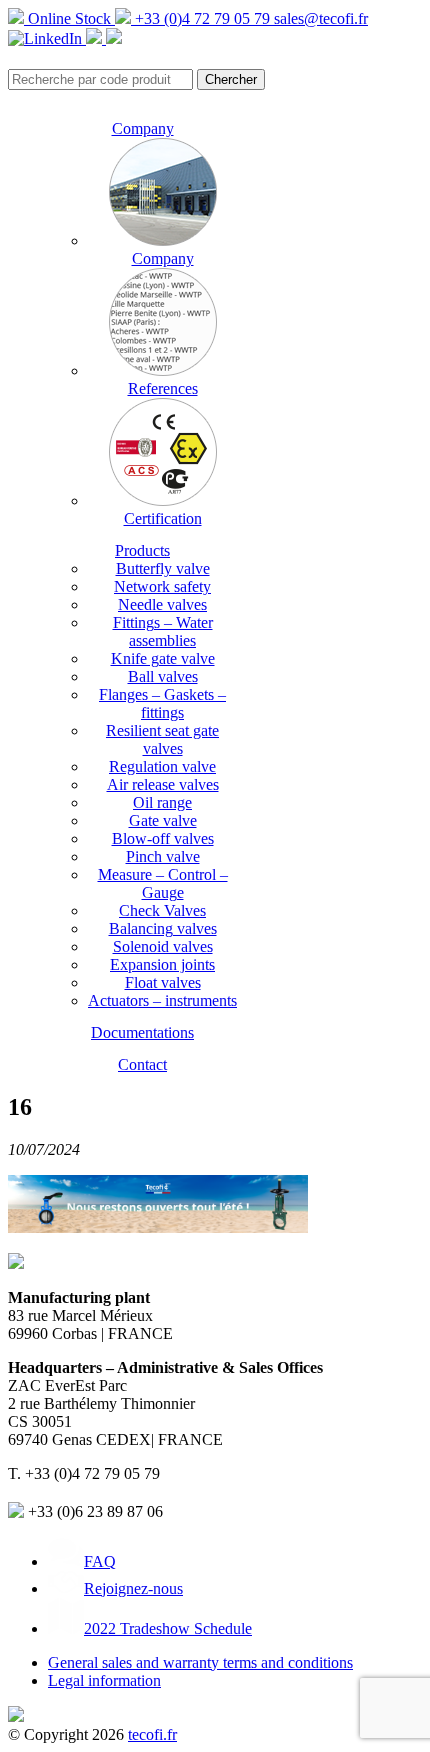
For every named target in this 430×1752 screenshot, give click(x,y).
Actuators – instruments (162, 1000)
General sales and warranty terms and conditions (200, 1662)
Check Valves (162, 910)
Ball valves (163, 676)
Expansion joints (162, 964)
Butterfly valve (163, 568)
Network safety (162, 586)
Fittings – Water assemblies (163, 631)
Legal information (104, 1680)
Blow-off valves (163, 838)
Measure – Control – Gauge (163, 883)
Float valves (163, 982)
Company (143, 128)
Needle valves (162, 604)
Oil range (162, 802)
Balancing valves (163, 928)
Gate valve (163, 820)
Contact (142, 1064)
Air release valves (163, 784)
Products (142, 550)
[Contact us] (114, 38)
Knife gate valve (163, 658)
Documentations (142, 1032)
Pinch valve (163, 856)
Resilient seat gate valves (162, 739)
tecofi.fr (152, 1734)
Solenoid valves (163, 946)
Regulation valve (162, 766)
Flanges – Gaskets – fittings (162, 703)
